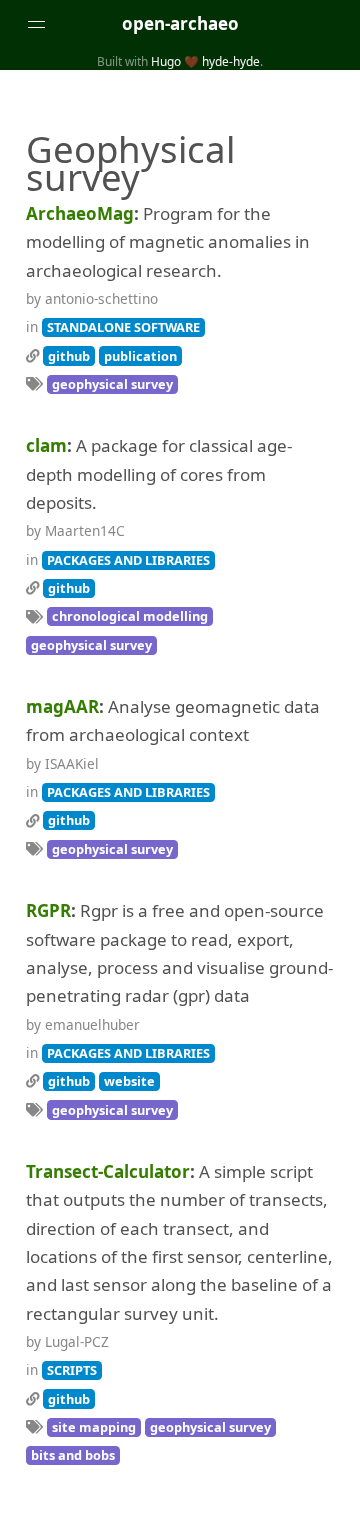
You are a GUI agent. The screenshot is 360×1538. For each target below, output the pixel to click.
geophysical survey (112, 384)
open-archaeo (180, 23)
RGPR (48, 910)
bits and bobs (73, 1455)
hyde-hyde (231, 61)
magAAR (62, 706)
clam (46, 445)
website (129, 1081)
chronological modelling (130, 616)
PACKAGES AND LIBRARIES (128, 560)
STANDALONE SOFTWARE (123, 327)
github (69, 356)
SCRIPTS (72, 1370)
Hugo (166, 61)
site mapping (94, 1427)
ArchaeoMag (80, 213)
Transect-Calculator (108, 1171)
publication (140, 356)
